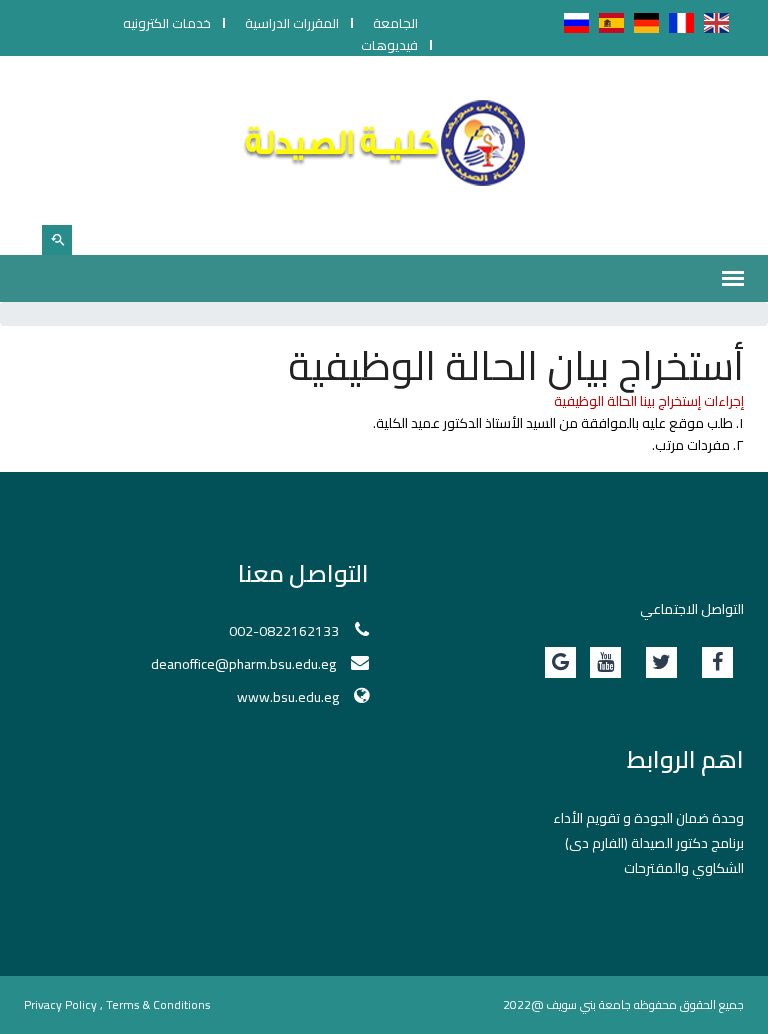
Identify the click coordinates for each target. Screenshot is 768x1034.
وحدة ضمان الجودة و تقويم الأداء (648, 818)
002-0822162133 (284, 631)
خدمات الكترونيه (167, 23)
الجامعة (395, 23)
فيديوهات (389, 45)
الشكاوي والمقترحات (684, 868)
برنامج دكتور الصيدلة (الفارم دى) (654, 843)
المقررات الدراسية (292, 23)
